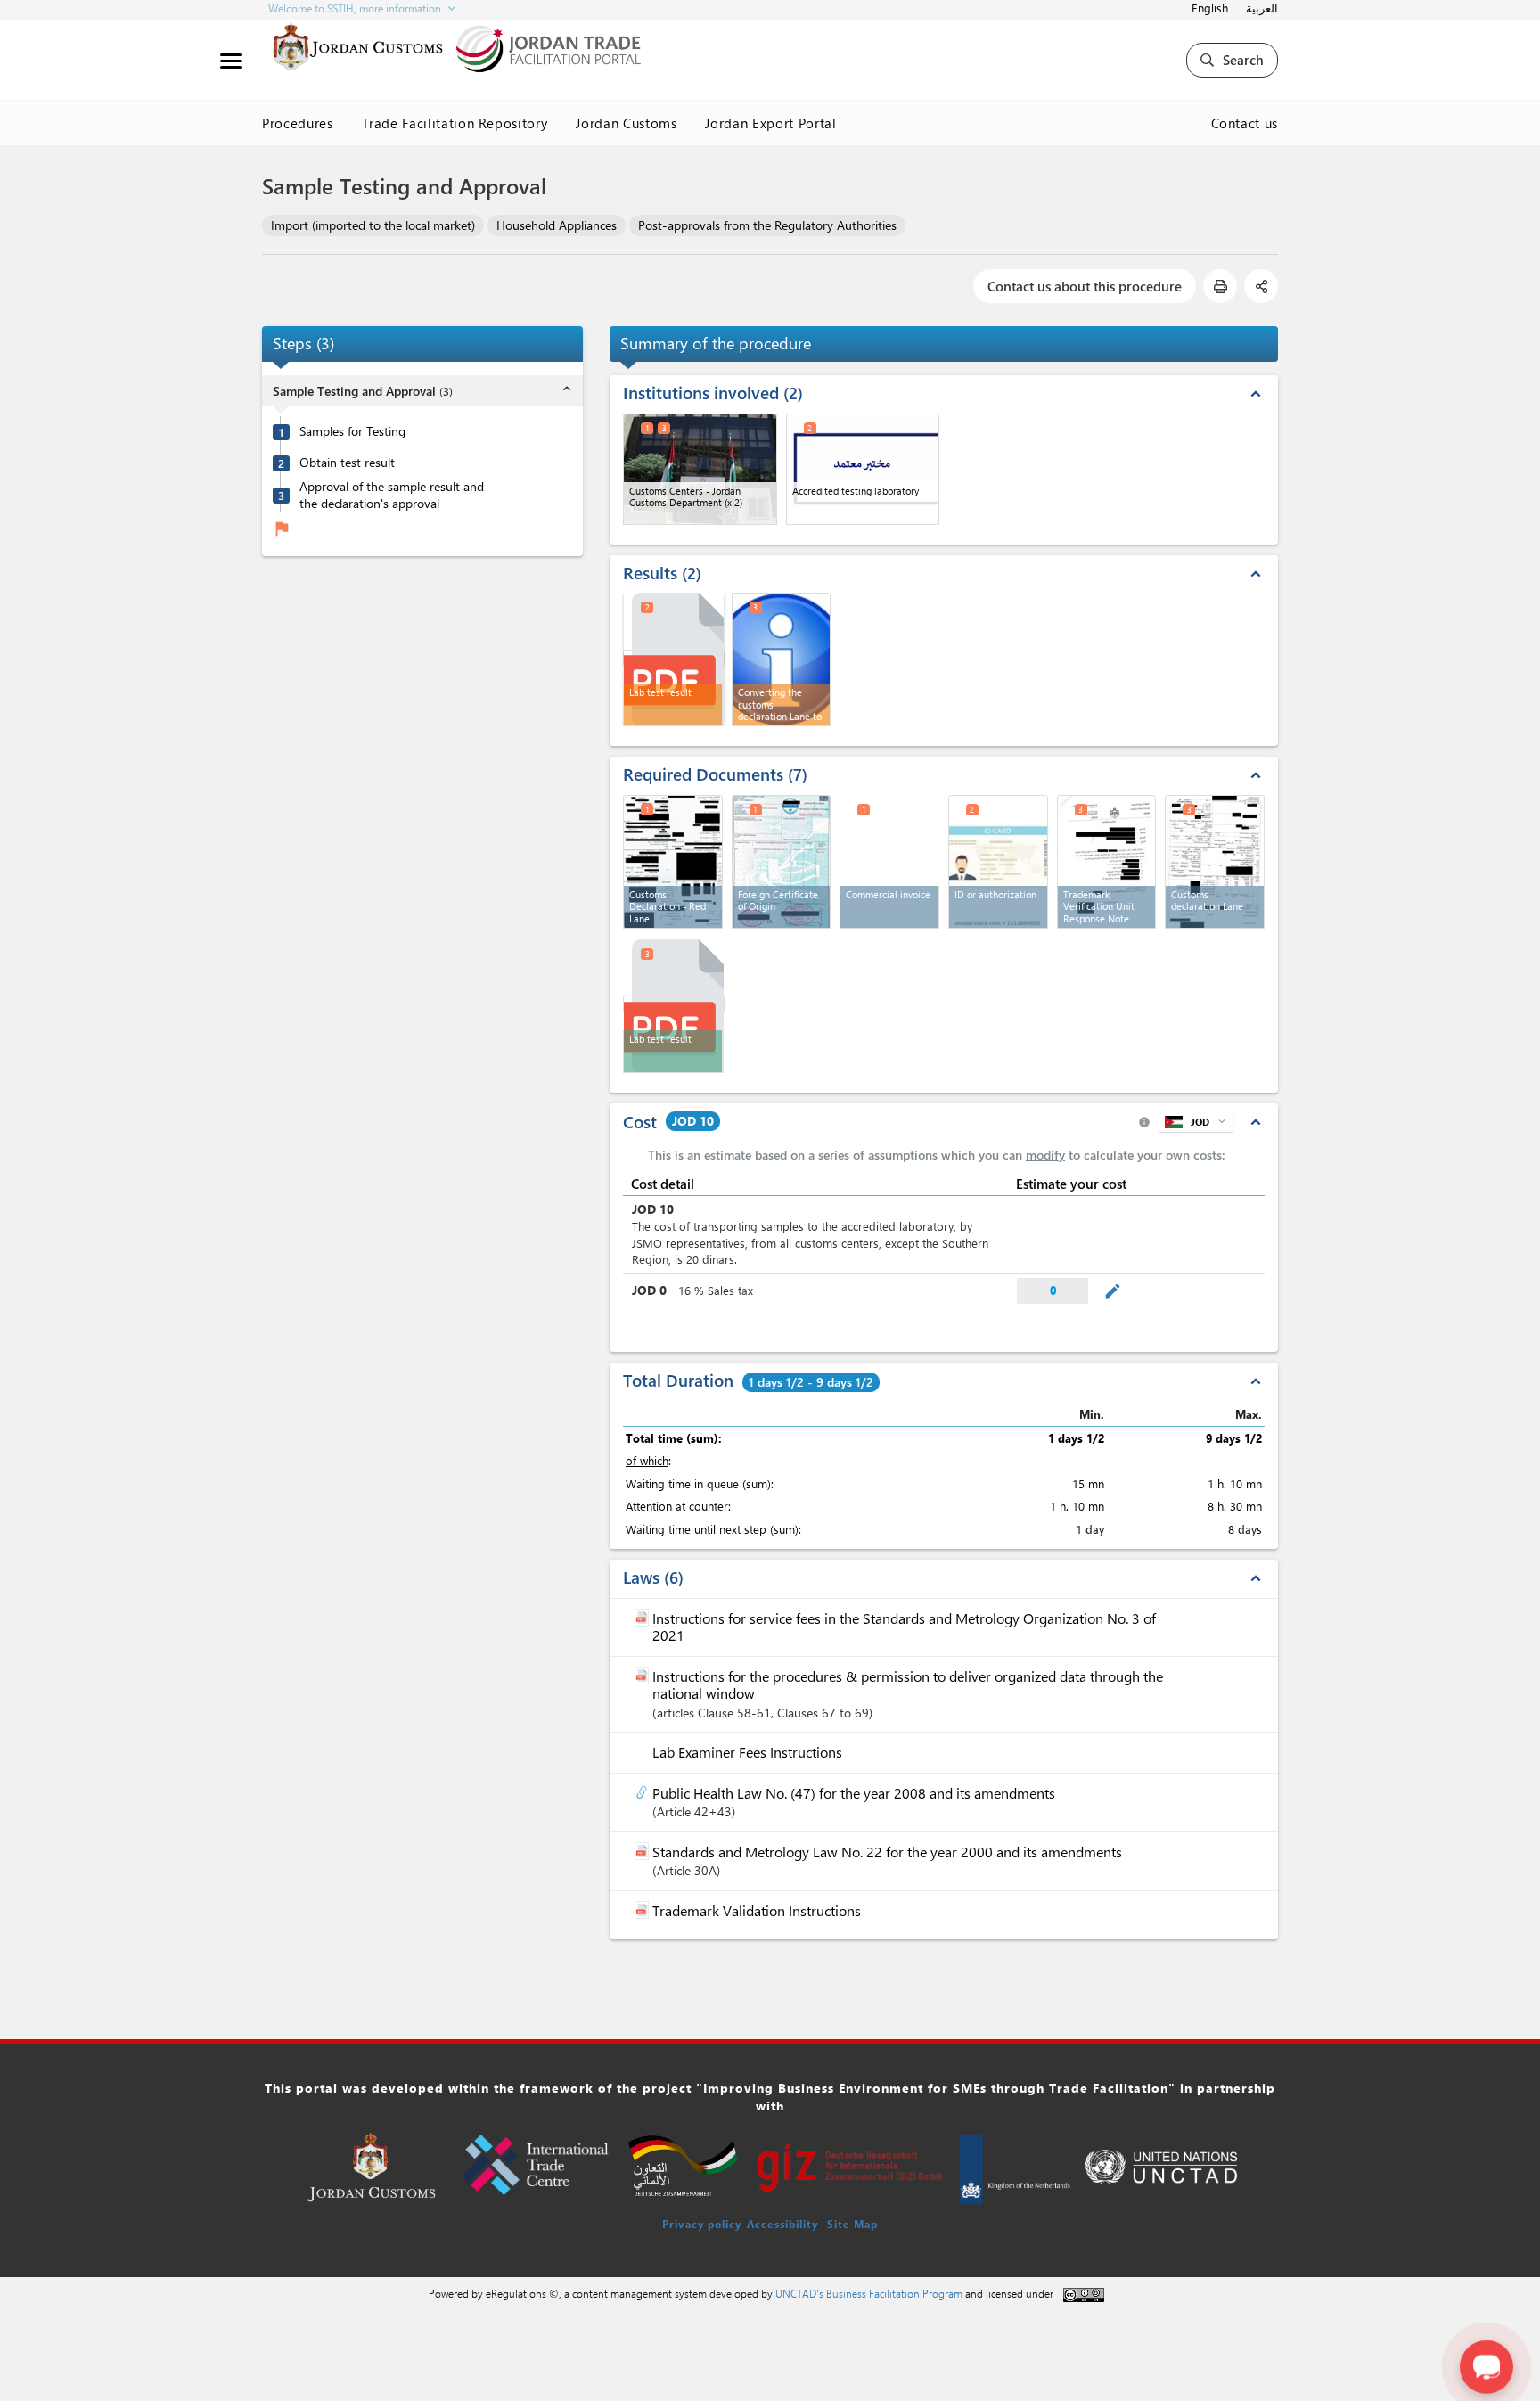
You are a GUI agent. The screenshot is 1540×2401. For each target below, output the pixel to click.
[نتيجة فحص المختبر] (674, 658)
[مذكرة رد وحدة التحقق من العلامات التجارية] (1107, 862)
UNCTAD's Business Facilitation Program (869, 2293)
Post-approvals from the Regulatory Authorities (767, 225)
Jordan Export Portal (770, 123)
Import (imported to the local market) (373, 225)
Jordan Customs (626, 123)
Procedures (298, 123)
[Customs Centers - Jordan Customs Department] (700, 469)
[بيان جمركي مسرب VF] (1215, 862)
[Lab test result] (674, 1004)
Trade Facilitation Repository (455, 123)
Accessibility (782, 2224)
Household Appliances (557, 225)
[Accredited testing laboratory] (863, 469)
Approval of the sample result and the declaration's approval (392, 495)
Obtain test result (347, 463)
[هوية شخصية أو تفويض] (998, 862)
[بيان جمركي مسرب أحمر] (673, 862)
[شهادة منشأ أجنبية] (782, 862)
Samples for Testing (352, 432)
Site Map (852, 2224)
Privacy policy (702, 2224)
